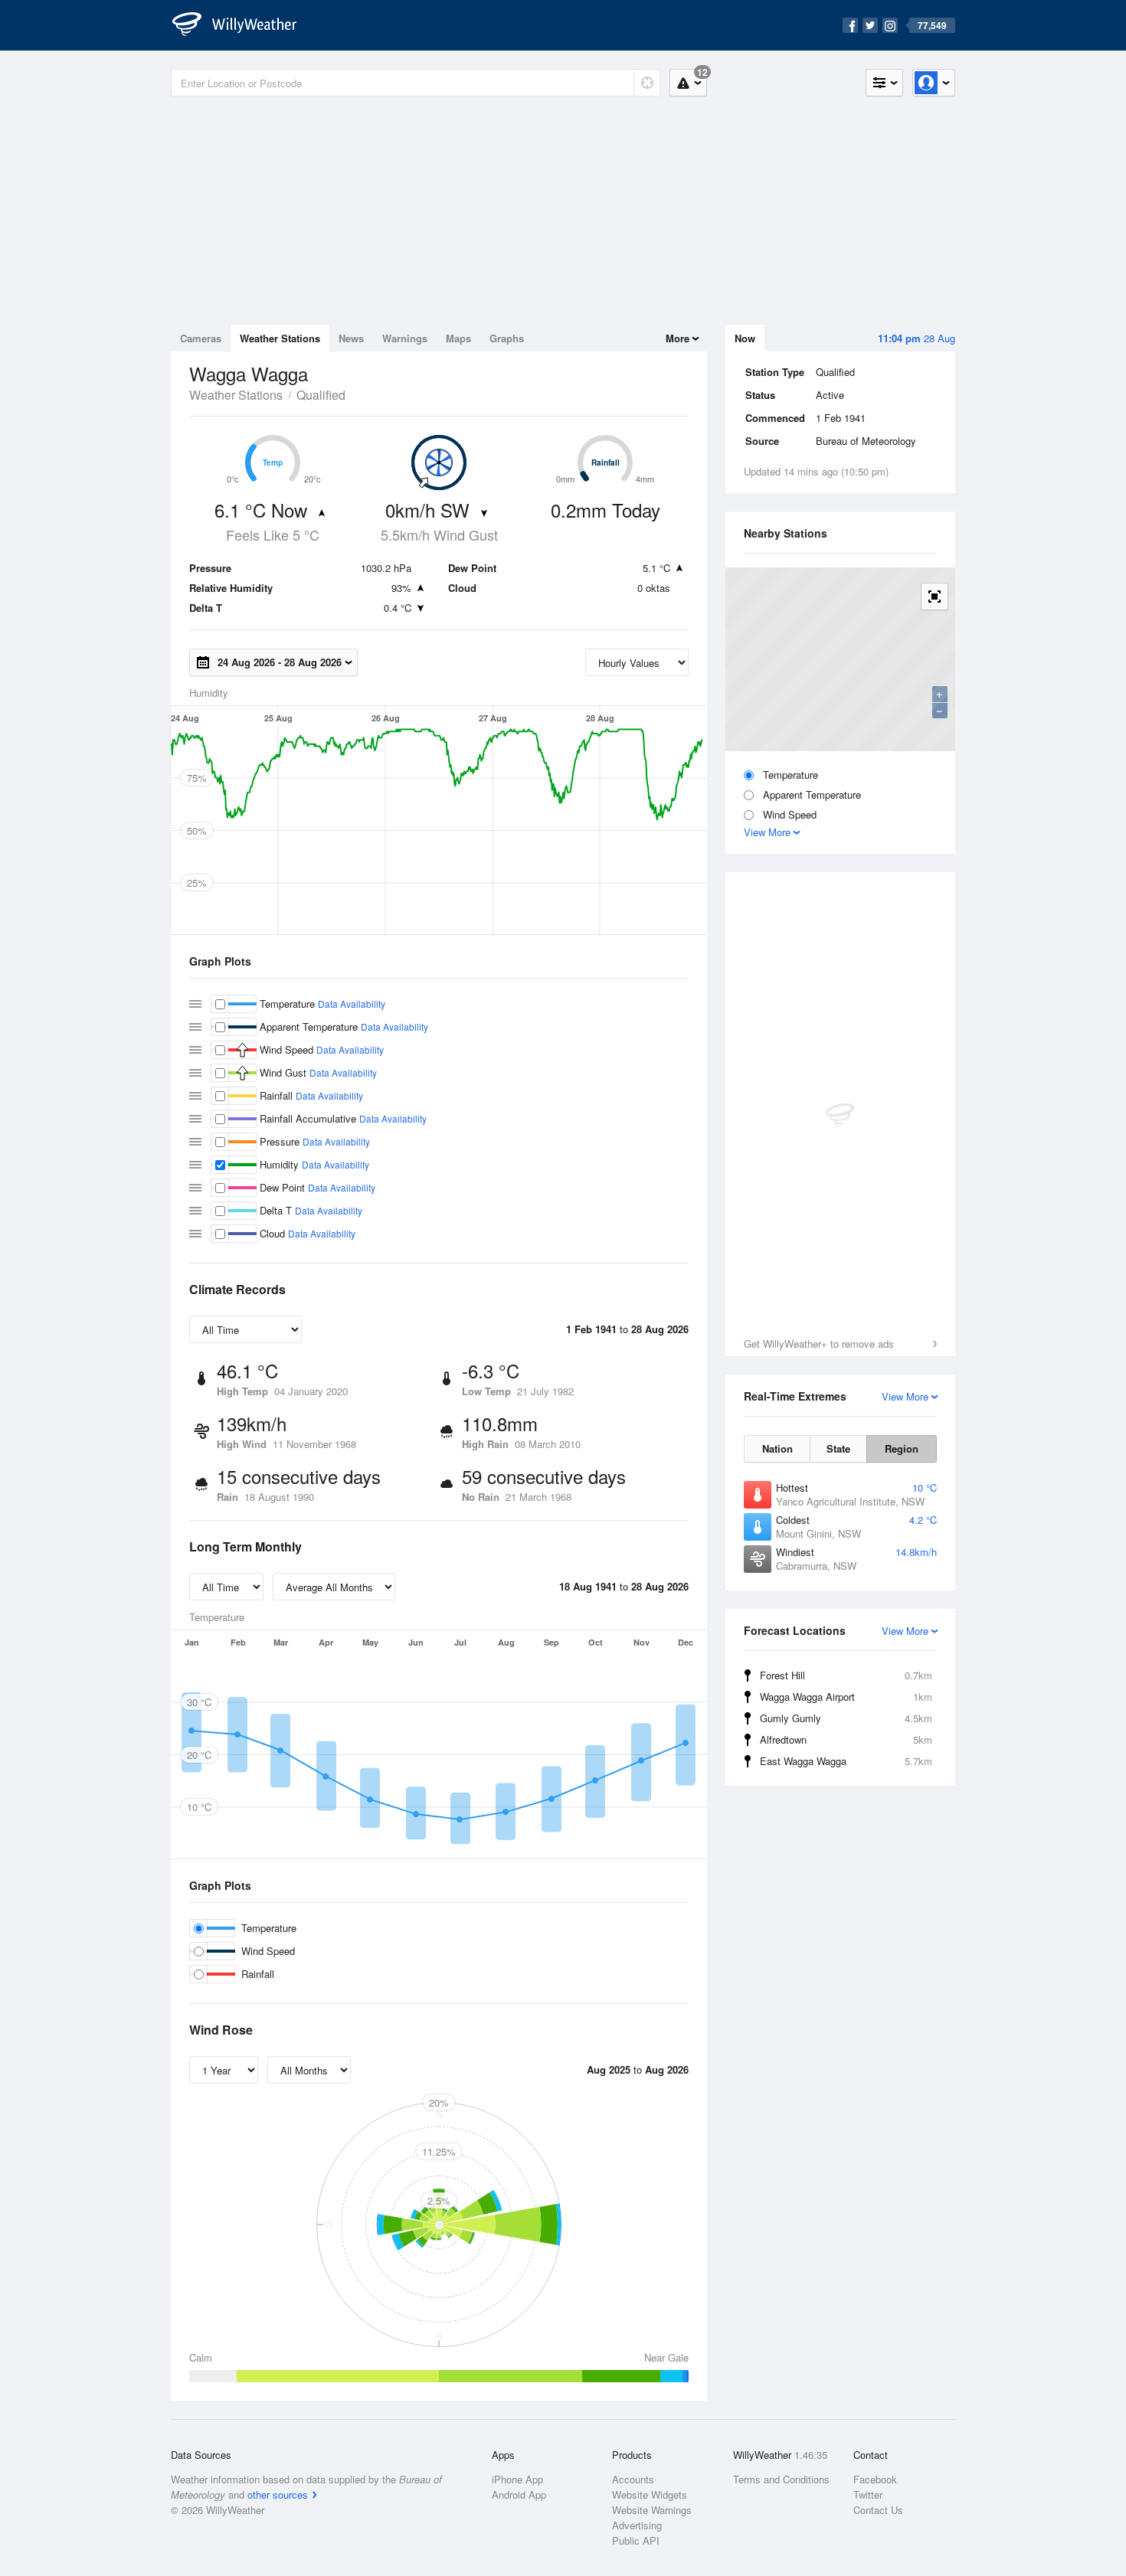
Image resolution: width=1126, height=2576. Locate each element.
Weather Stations (280, 338)
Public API (636, 2540)
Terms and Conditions (781, 2479)
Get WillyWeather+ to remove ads (819, 1344)
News (351, 338)
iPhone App (517, 2479)
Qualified (321, 395)
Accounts (633, 2479)
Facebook (875, 2479)
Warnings (405, 338)
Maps (458, 338)
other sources (278, 2494)
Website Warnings (652, 2510)
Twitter (868, 2494)
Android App (519, 2494)
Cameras (201, 338)
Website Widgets (650, 2494)
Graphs (507, 338)
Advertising (637, 2525)
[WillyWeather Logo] (243, 25)
